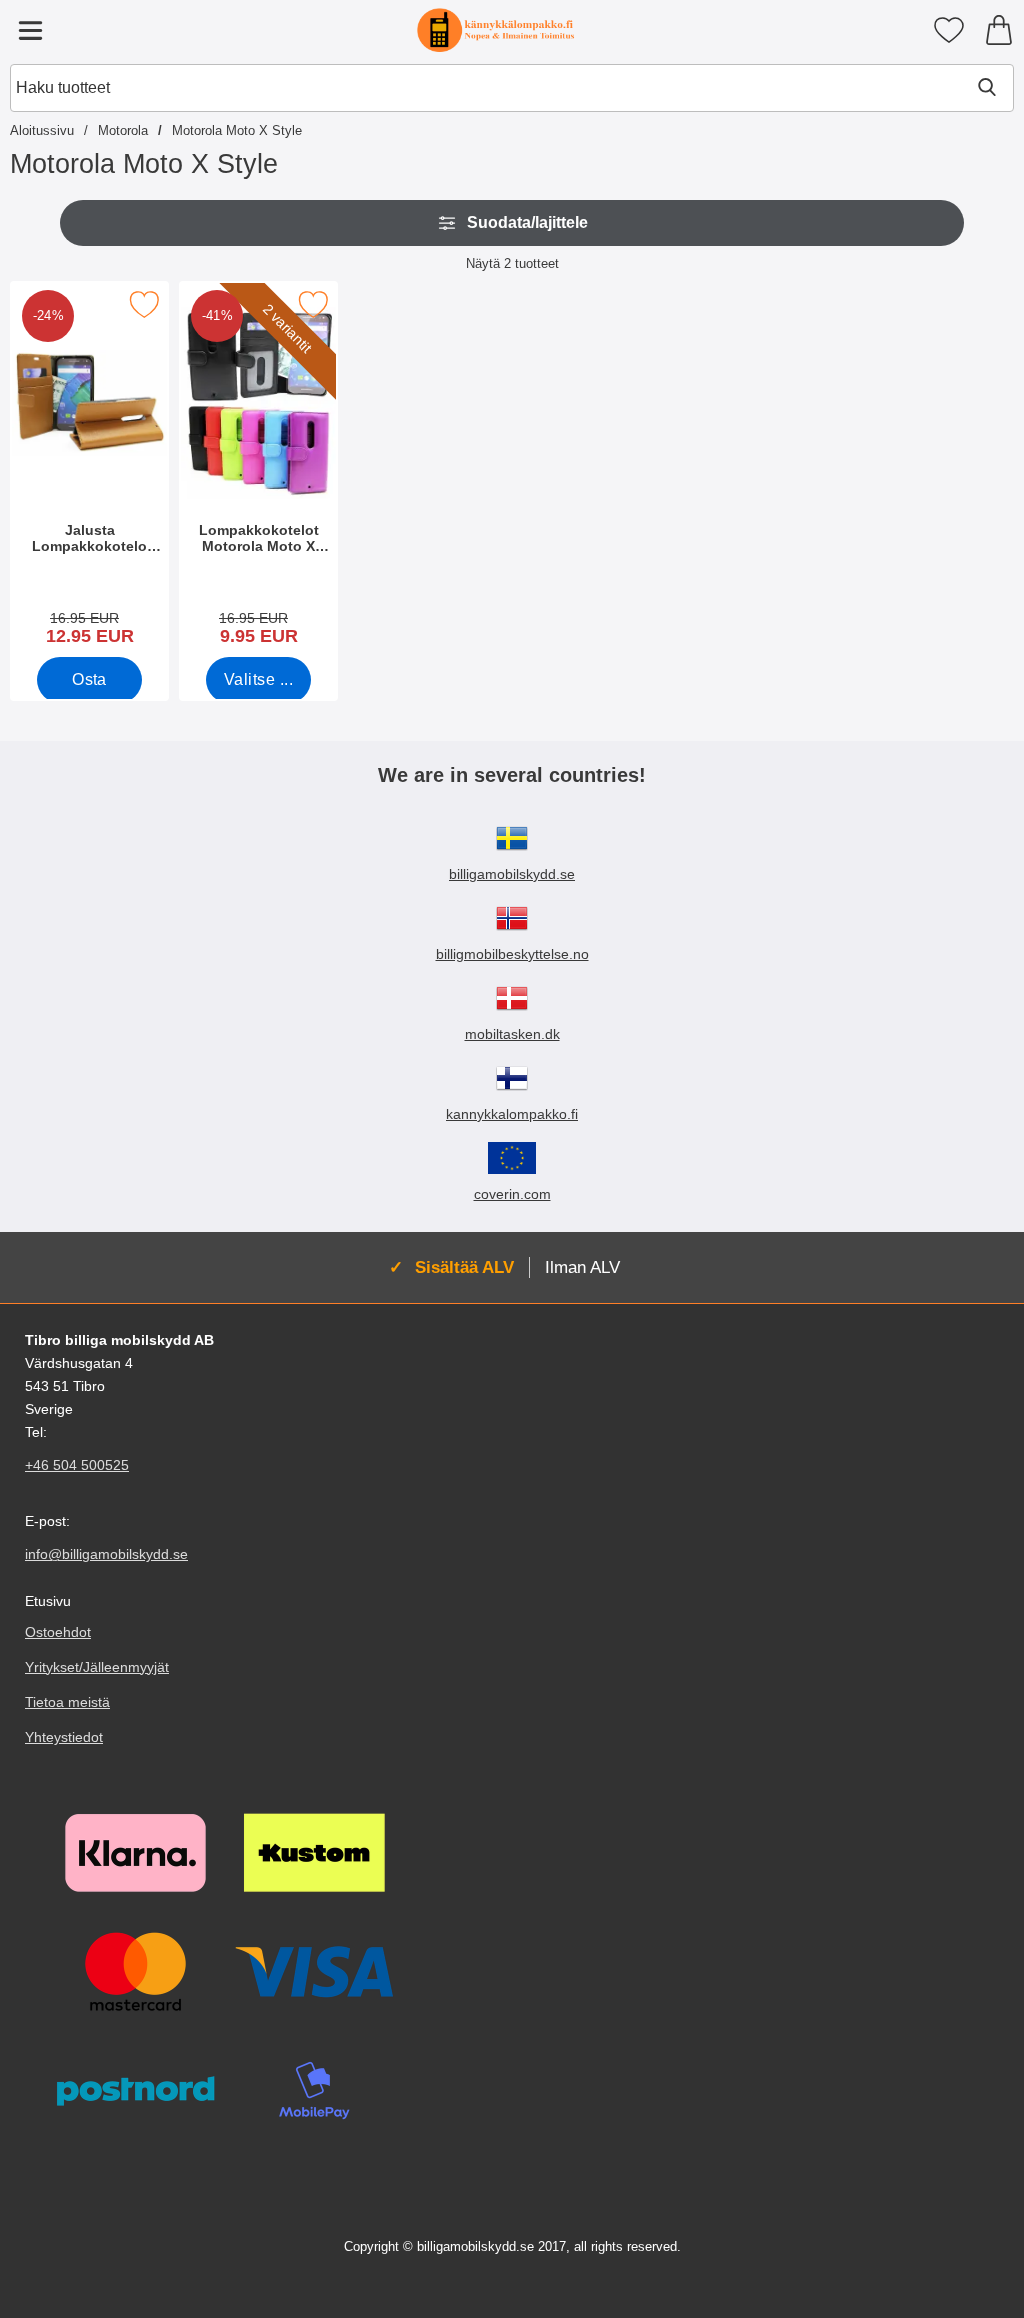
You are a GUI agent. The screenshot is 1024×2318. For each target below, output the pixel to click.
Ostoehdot (58, 1632)
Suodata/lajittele (527, 222)
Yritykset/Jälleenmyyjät (97, 1667)
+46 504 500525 (77, 1465)
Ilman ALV (582, 1267)
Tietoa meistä (67, 1702)
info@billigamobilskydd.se (106, 1554)
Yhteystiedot (64, 1737)
